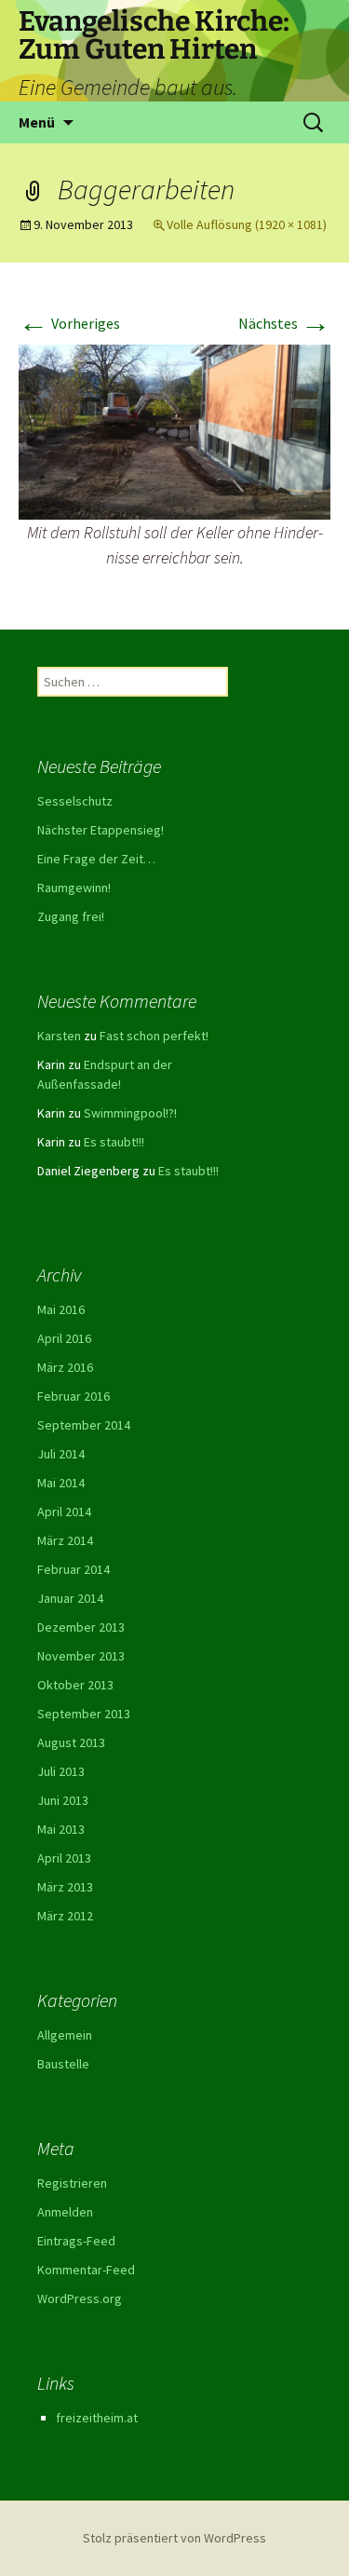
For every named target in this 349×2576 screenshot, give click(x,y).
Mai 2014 (61, 1483)
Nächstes (284, 323)
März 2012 (65, 1916)
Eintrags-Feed (76, 2241)
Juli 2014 (61, 1454)
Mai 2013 (61, 1829)
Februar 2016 (74, 1396)
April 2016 (64, 1338)
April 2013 (64, 1858)
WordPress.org (80, 2298)
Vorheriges (69, 323)
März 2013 (65, 1887)
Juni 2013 (63, 1800)
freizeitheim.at (97, 2418)
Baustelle (63, 2064)
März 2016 (65, 1367)
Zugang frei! (71, 916)
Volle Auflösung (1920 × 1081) (247, 224)
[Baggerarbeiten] (174, 430)
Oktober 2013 (75, 1685)
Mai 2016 (61, 1309)
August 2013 (71, 1742)
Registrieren (72, 2183)
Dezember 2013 (81, 1627)
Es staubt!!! (114, 1142)
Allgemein (65, 2035)
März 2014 (65, 1540)
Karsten (59, 1036)
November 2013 (81, 1656)
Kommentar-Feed (86, 2270)
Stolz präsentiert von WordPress (174, 2538)
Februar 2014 (74, 1569)
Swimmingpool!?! (130, 1113)
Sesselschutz (75, 801)
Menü (37, 122)
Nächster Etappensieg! (101, 830)
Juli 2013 (61, 1771)
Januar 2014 (70, 1598)
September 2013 (84, 1714)
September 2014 (84, 1425)
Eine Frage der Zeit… (96, 859)
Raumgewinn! (74, 888)
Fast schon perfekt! (154, 1036)
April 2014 (64, 1512)
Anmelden (65, 2212)
